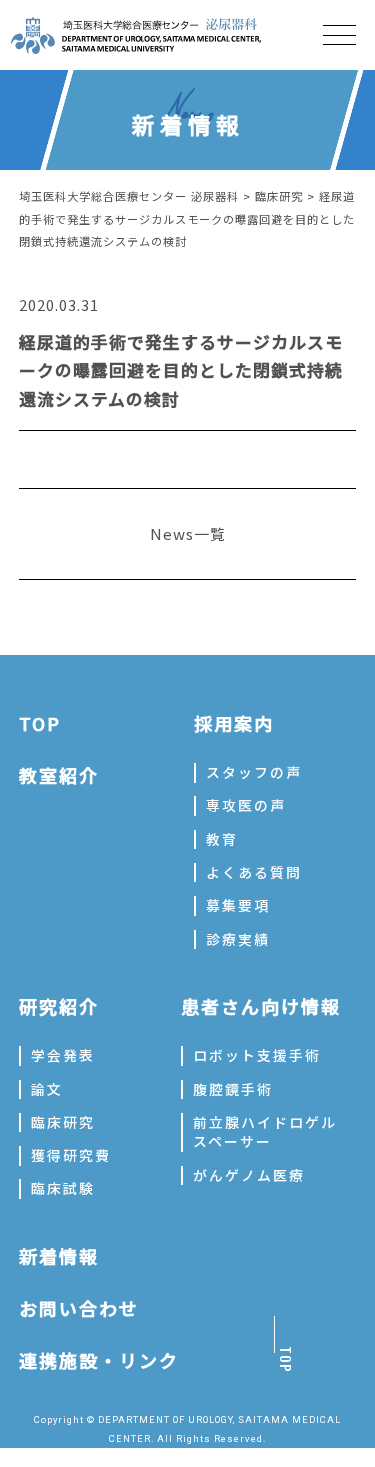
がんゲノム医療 (249, 1175)
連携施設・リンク (99, 1360)
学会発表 (63, 1055)
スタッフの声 (254, 772)
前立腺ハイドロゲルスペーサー (265, 1131)
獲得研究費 (71, 1155)
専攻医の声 (246, 805)
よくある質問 (254, 872)
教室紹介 (59, 775)
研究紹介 (59, 1006)
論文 (47, 1089)
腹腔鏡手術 (233, 1089)
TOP (40, 723)
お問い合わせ (79, 1308)
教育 (222, 839)
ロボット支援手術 (257, 1055)
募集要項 (238, 905)
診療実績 (238, 939)
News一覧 (188, 533)
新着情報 (59, 1256)
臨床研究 (63, 1122)
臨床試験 (63, 1188)
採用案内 (234, 723)
